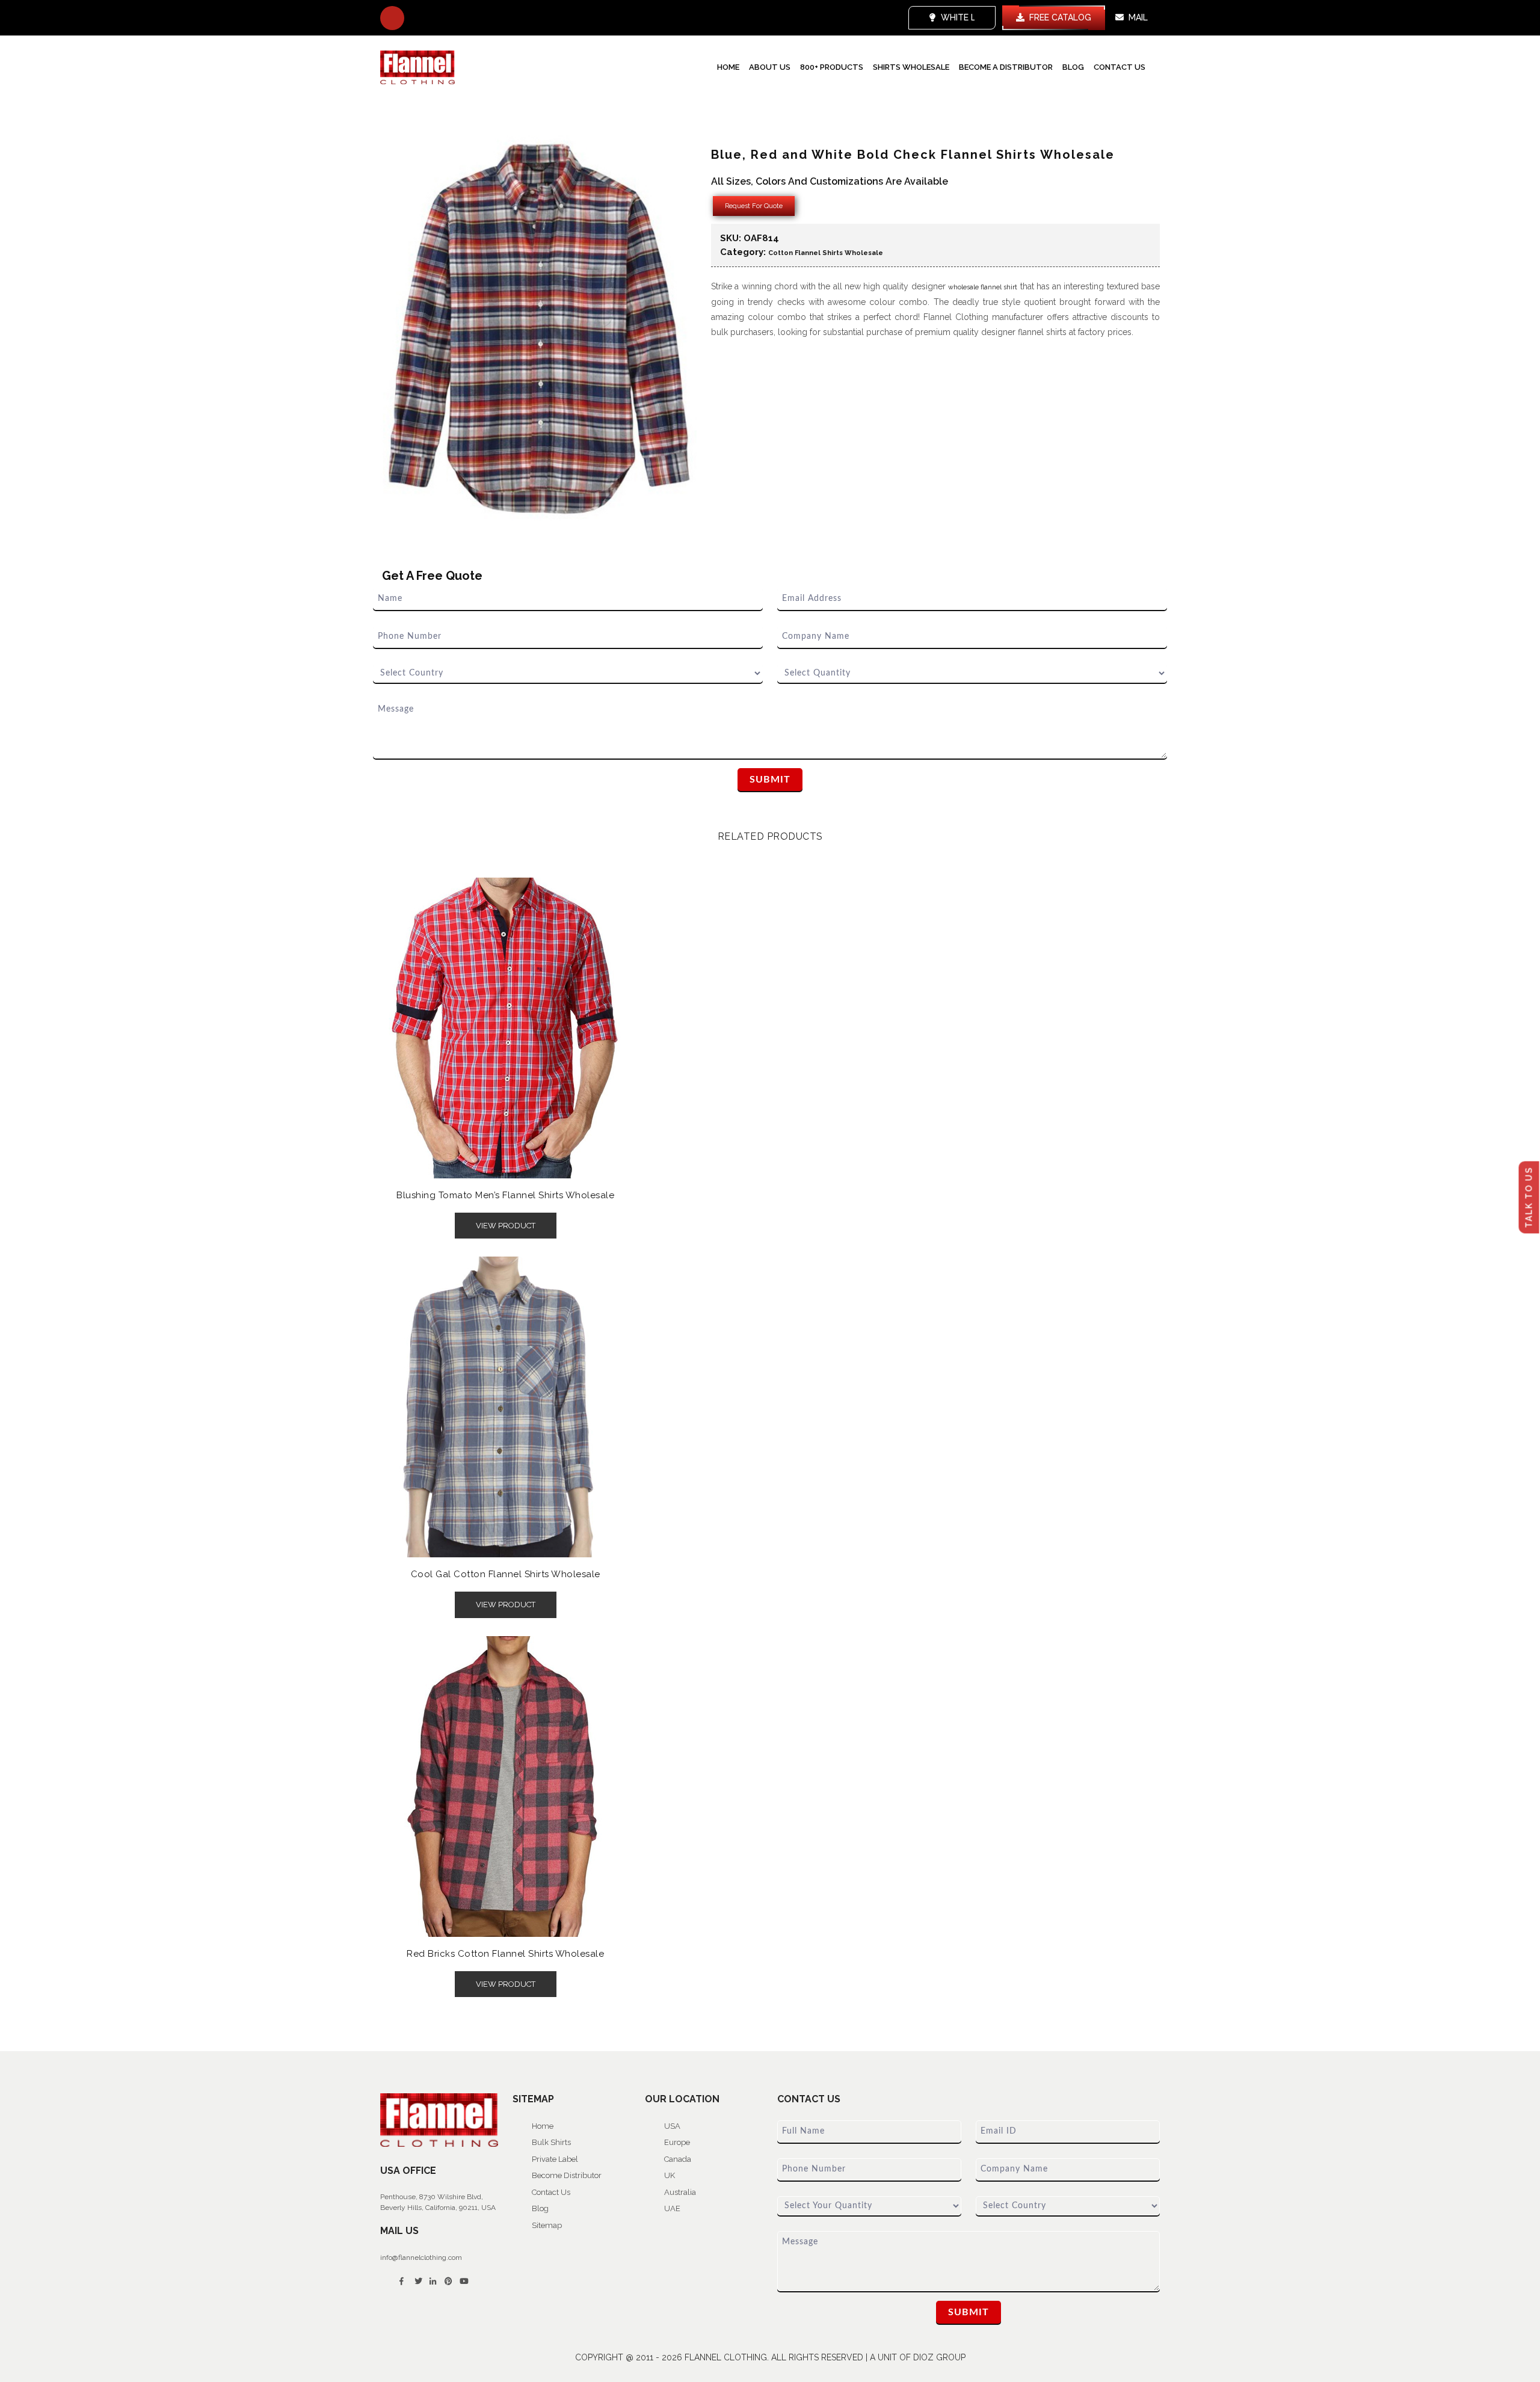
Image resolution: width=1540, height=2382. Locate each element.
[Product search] (392, 18)
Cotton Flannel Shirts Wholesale (826, 253)
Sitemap (547, 2225)
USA (672, 2126)
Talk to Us (1529, 1198)
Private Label (555, 2159)
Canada (678, 2159)
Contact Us (1120, 67)
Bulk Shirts (551, 2142)
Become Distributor (567, 2175)
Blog (1073, 67)
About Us (770, 67)
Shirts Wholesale (911, 67)
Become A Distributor (1006, 67)
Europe (677, 2142)
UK (670, 2175)
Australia (680, 2192)
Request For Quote (754, 206)
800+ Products (832, 67)
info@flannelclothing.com (421, 2257)
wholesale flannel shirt (983, 287)
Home (728, 67)
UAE (672, 2208)
